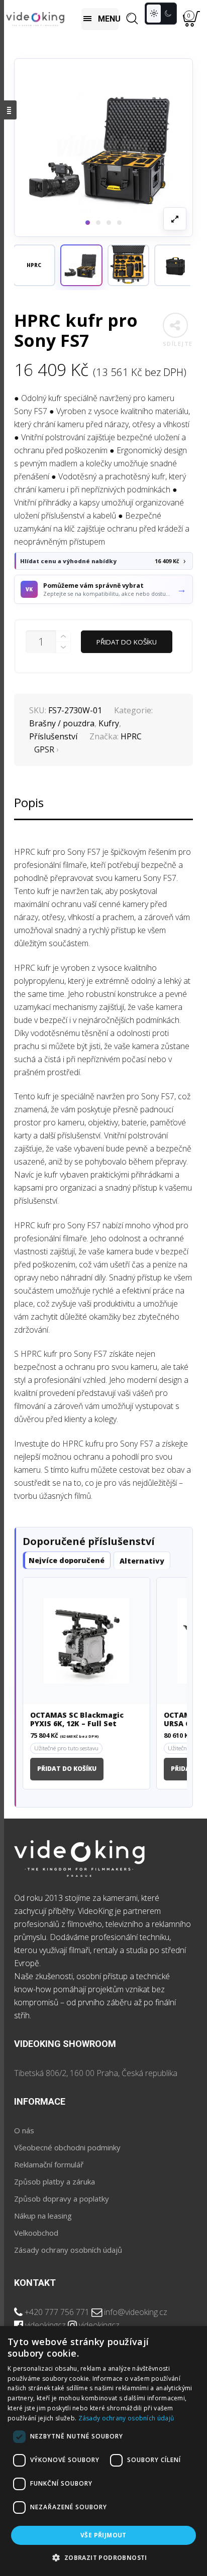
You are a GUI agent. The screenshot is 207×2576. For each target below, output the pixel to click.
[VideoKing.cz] (35, 19)
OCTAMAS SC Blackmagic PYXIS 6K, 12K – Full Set (77, 1720)
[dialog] (103, 2451)
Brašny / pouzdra (62, 723)
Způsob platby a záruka (55, 2181)
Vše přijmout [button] (103, 2535)
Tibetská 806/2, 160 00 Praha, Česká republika (96, 2073)
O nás (24, 2130)
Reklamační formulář (49, 2164)
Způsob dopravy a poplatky (62, 2199)
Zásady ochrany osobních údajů (68, 2250)
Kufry (109, 723)
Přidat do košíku (127, 642)
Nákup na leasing (43, 2216)
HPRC (131, 736)
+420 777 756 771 (57, 2312)
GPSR (44, 749)
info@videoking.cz (136, 2312)
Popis (29, 802)
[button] (81, 266)
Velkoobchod (36, 2233)
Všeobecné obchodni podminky (67, 2147)
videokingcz (45, 2325)
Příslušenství (53, 736)
